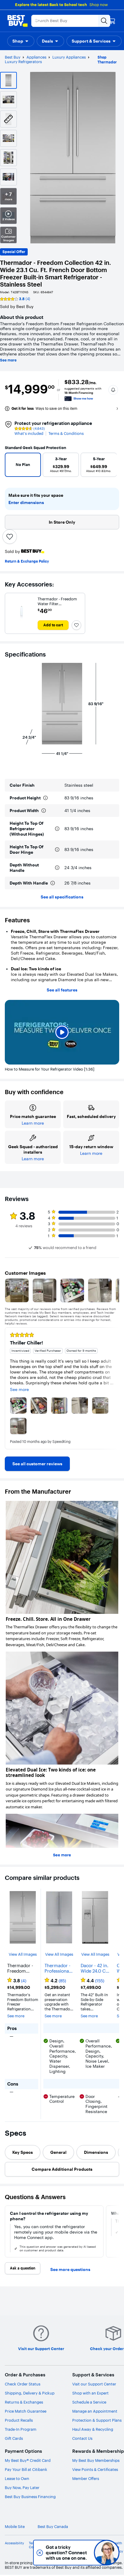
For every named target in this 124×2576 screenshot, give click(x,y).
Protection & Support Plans (97, 2420)
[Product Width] (44, 811)
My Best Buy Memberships (96, 2460)
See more (8, 360)
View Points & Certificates (95, 2469)
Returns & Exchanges (24, 2402)
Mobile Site (15, 2527)
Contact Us (82, 2438)
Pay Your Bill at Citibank (26, 2469)
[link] (37, 1464)
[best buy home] (17, 21)
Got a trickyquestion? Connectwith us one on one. (66, 2553)
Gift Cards (14, 2438)
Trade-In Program (21, 2429)
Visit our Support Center (94, 2384)
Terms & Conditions (66, 434)
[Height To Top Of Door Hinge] (57, 850)
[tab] (23, 2152)
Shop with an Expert (90, 2393)
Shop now (99, 5)
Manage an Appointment (95, 2411)
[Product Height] (45, 798)
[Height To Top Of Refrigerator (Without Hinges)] (57, 829)
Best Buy (13, 57)
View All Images (23, 1954)
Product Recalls (19, 2420)
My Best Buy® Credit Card (28, 2460)
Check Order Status (23, 2384)
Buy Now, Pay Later (22, 2488)
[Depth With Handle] (53, 883)
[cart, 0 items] (112, 21)
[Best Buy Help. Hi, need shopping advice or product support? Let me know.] (107, 2553)
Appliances (36, 57)
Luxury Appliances (69, 57)
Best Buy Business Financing (30, 2497)
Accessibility (14, 2543)
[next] (114, 1388)
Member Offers (86, 2478)
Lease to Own (17, 2478)
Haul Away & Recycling (93, 2429)
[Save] (10, 537)
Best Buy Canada (53, 2527)
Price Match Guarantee (26, 2411)
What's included (29, 434)
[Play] (62, 1032)
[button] (21, 41)
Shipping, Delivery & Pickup (30, 2393)
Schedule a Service (89, 2402)
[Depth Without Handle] (57, 868)
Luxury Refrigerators (23, 62)
